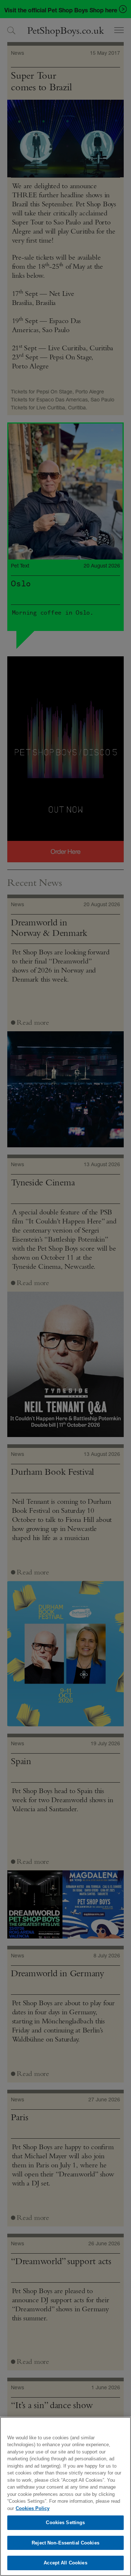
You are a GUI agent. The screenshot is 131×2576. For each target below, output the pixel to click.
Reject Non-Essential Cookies (65, 2543)
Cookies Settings (65, 2523)
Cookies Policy (33, 2508)
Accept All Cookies (65, 2563)
